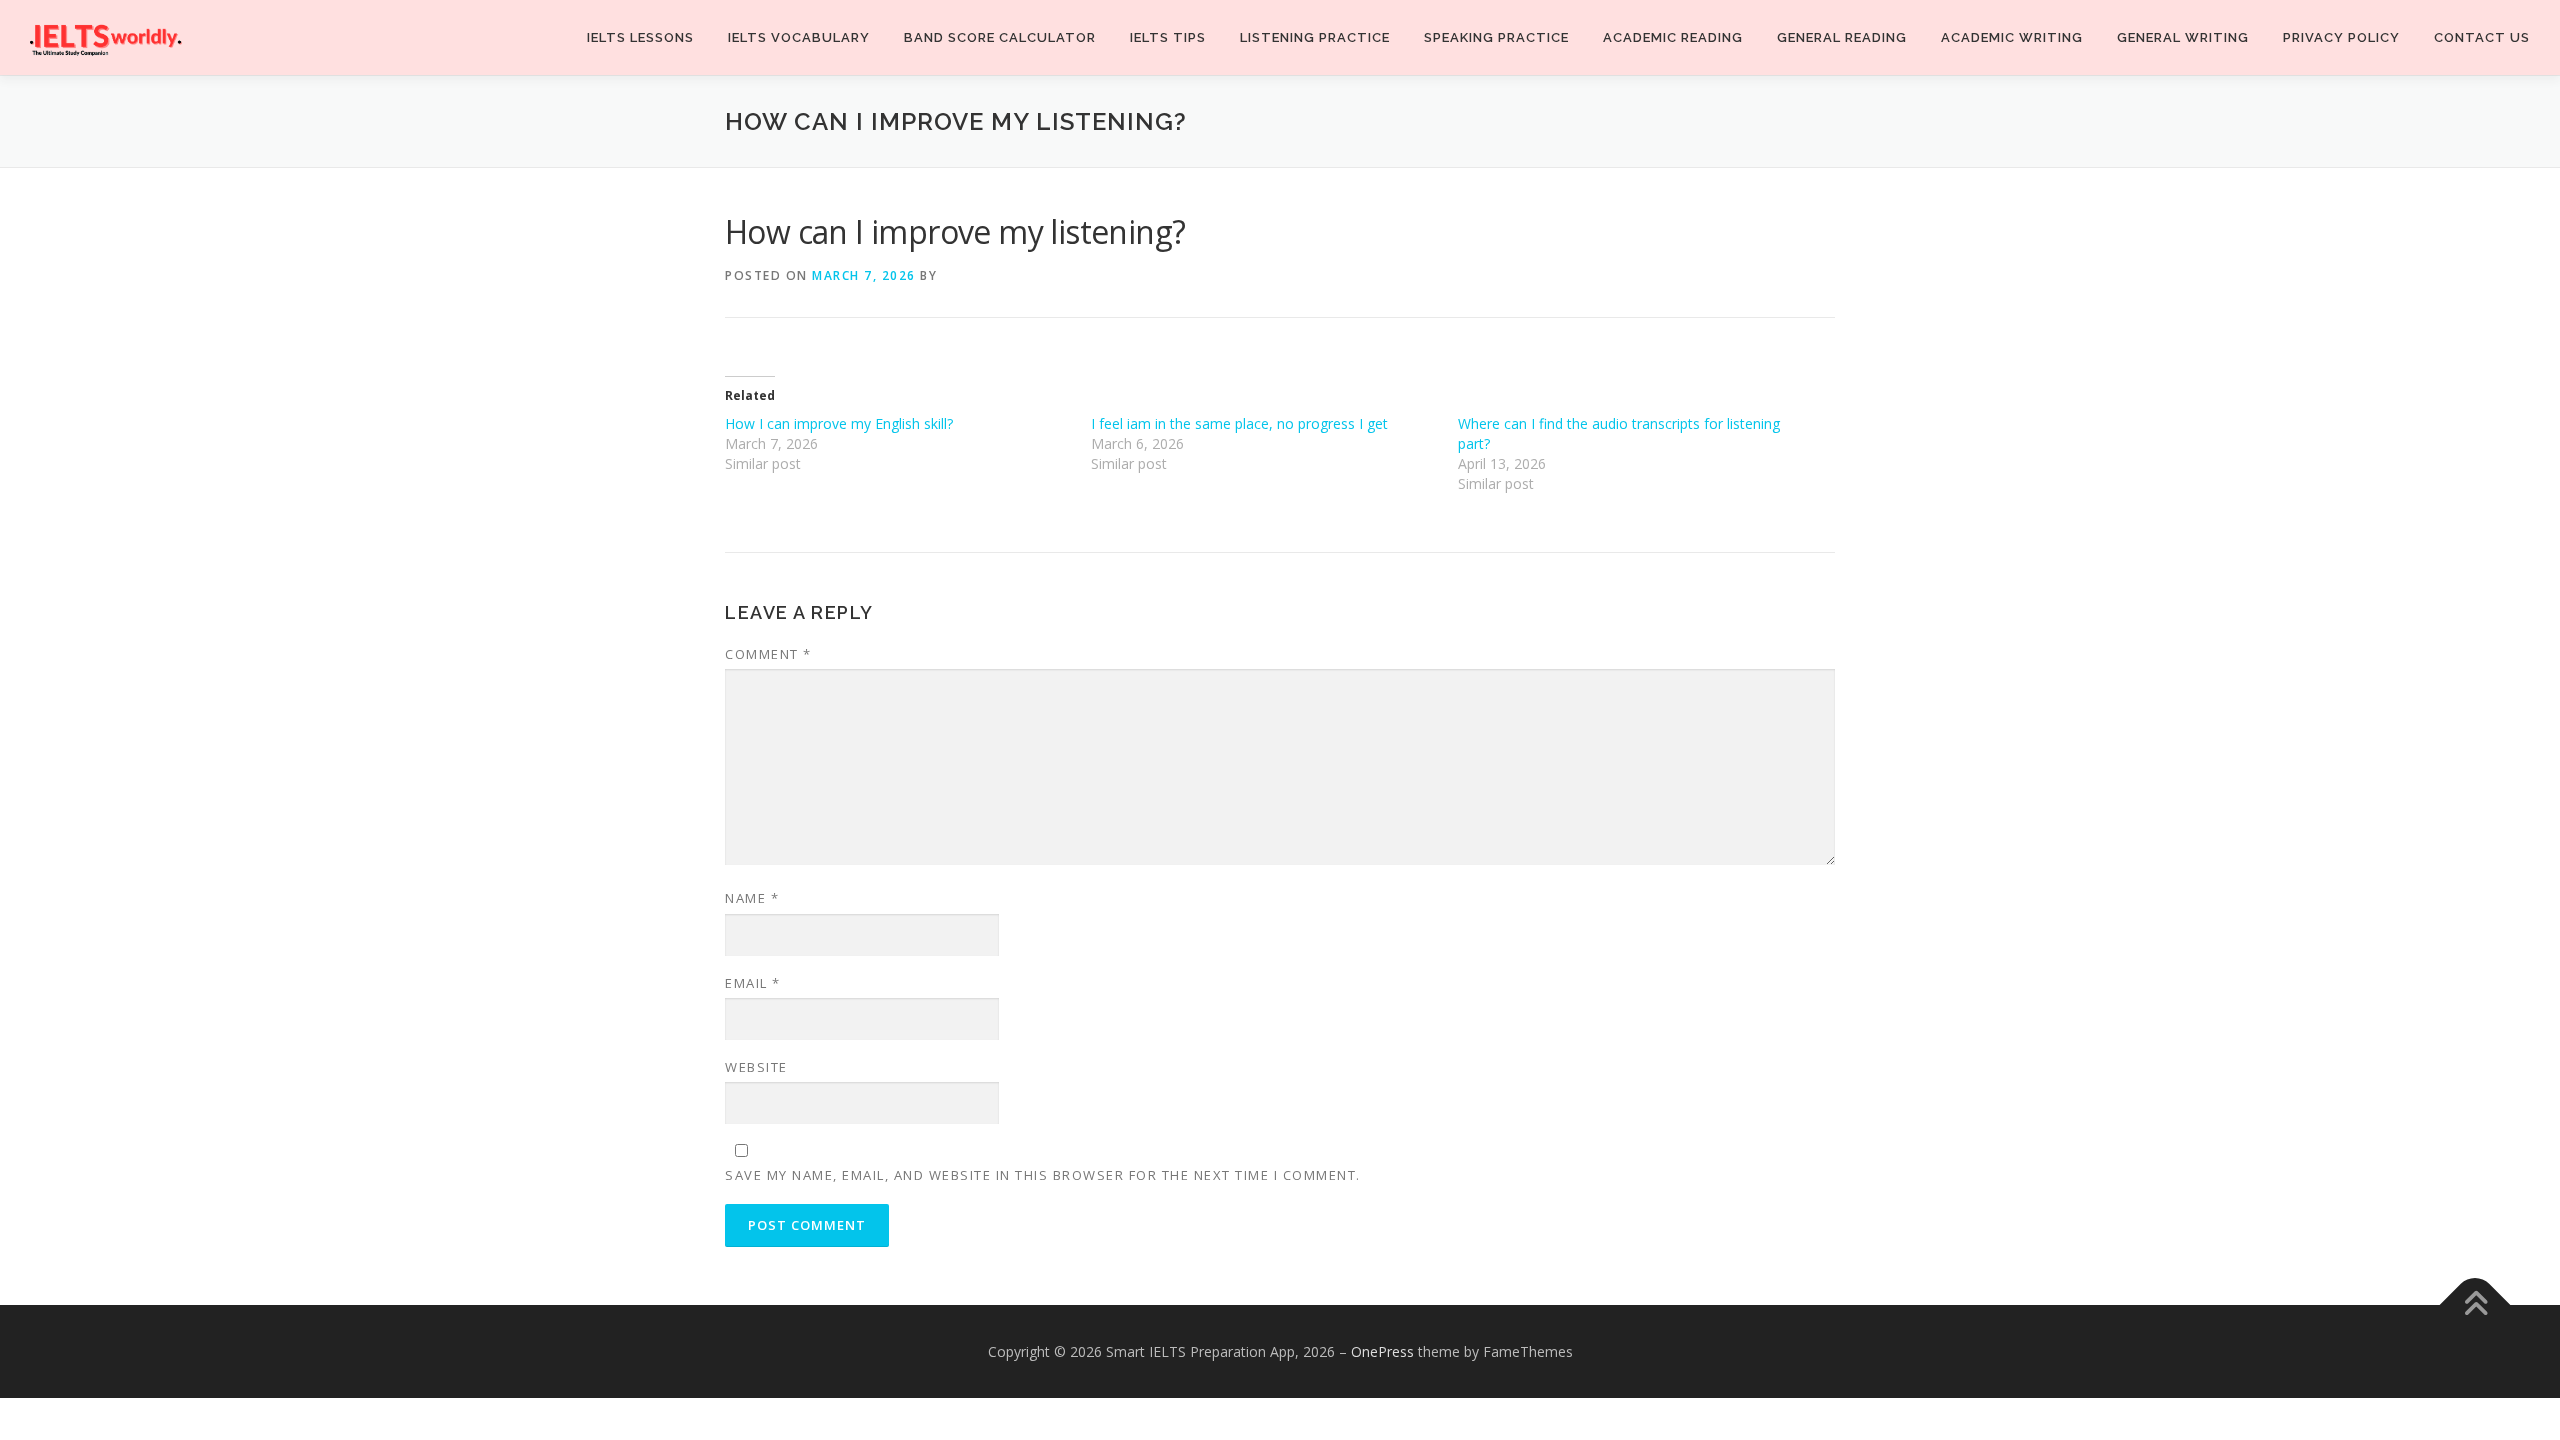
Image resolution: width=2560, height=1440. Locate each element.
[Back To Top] (2475, 1304)
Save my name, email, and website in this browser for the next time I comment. (1043, 1175)
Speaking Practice (1496, 37)
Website (756, 1067)
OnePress (1382, 1351)
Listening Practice (1315, 37)
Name (752, 898)
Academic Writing (2012, 37)
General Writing (2183, 37)
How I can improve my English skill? (839, 423)
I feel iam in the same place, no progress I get (1239, 423)
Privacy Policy (2341, 37)
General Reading (1842, 37)
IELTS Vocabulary (799, 37)
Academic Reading (1673, 37)
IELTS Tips (1168, 37)
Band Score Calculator (1000, 37)
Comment (768, 654)
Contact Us (2482, 37)
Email (753, 983)
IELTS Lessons (640, 37)
